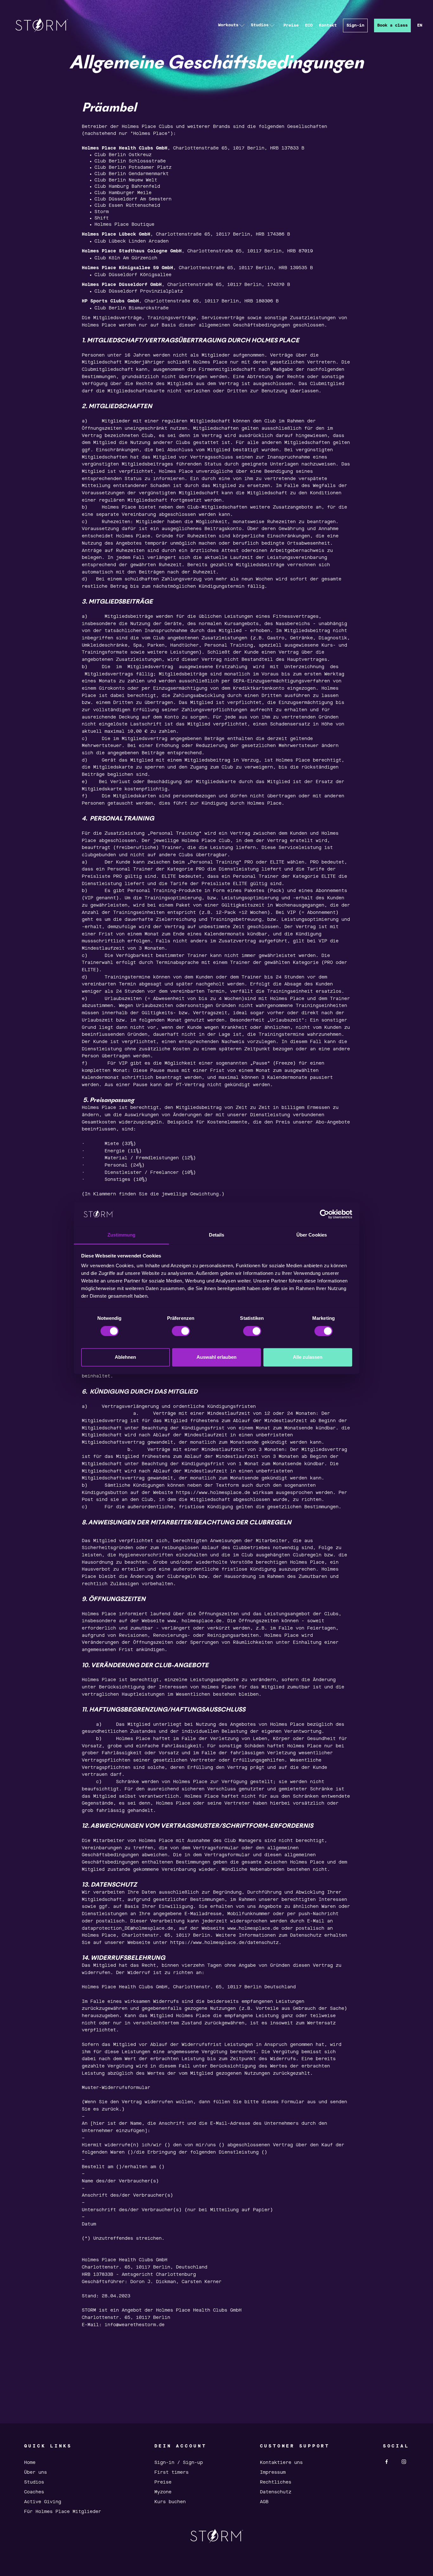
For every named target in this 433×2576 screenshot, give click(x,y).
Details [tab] (217, 1235)
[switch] (181, 1331)
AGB (264, 2502)
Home (30, 2463)
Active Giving (43, 2502)
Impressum (273, 2472)
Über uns (36, 2472)
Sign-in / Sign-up (179, 2463)
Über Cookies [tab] (312, 1235)
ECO (309, 25)
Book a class (392, 25)
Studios (34, 2482)
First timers (171, 2472)
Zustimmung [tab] (122, 1235)
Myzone (163, 2492)
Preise (291, 25)
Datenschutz (276, 2492)
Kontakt (328, 25)
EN (420, 25)
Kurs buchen (170, 2502)
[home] (42, 25)
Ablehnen (125, 1357)
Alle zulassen (308, 1357)
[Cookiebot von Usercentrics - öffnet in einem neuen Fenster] (324, 1214)
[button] (231, 25)
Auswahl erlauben (217, 1357)
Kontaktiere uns (281, 2463)
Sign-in (355, 25)
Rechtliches (276, 2482)
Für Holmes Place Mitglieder (63, 2512)
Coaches (34, 2492)
